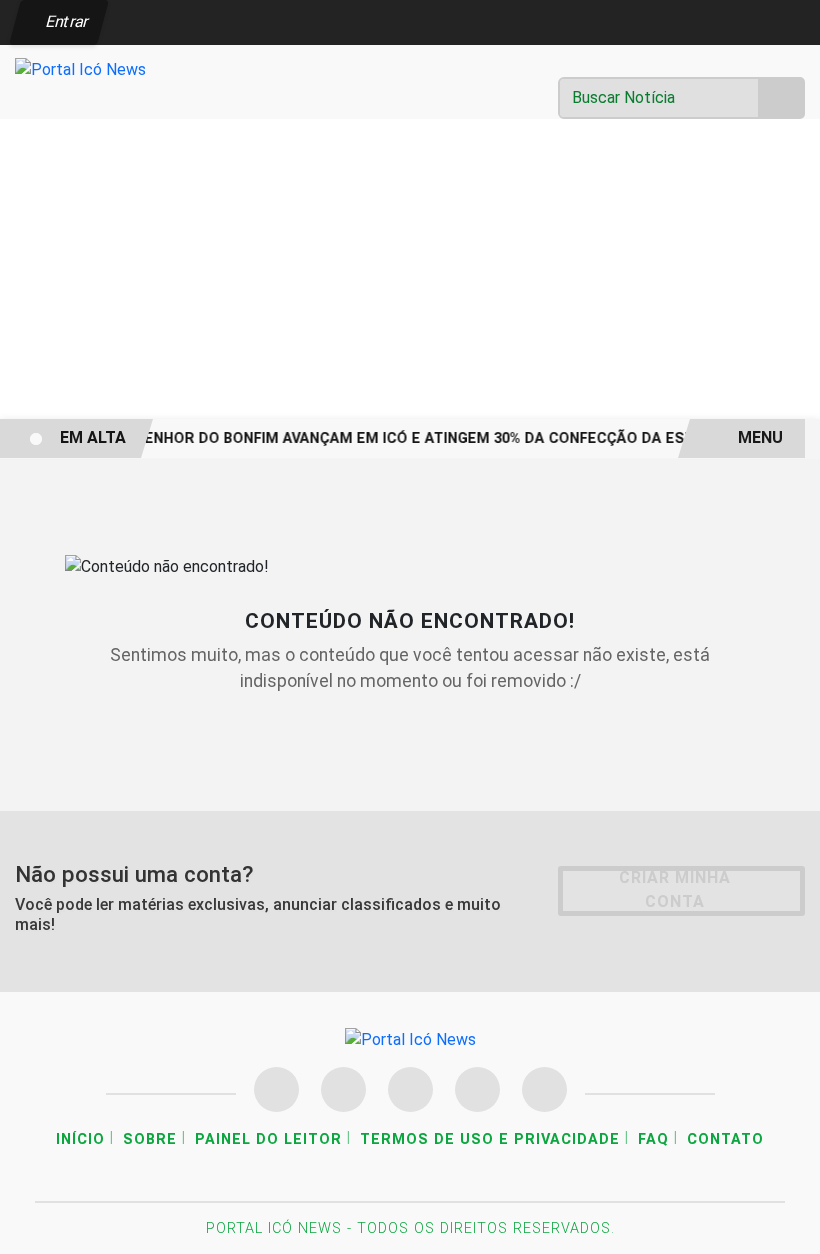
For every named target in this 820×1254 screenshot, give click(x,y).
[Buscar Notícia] (782, 98)
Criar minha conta (675, 889)
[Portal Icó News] (80, 68)
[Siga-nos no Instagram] (343, 1089)
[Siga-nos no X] (410, 1089)
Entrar (65, 21)
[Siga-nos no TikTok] (544, 1089)
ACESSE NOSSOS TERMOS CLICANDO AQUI (360, 1229)
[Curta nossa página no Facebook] (276, 1089)
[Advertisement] (410, 269)
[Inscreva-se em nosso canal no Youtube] (477, 1089)
